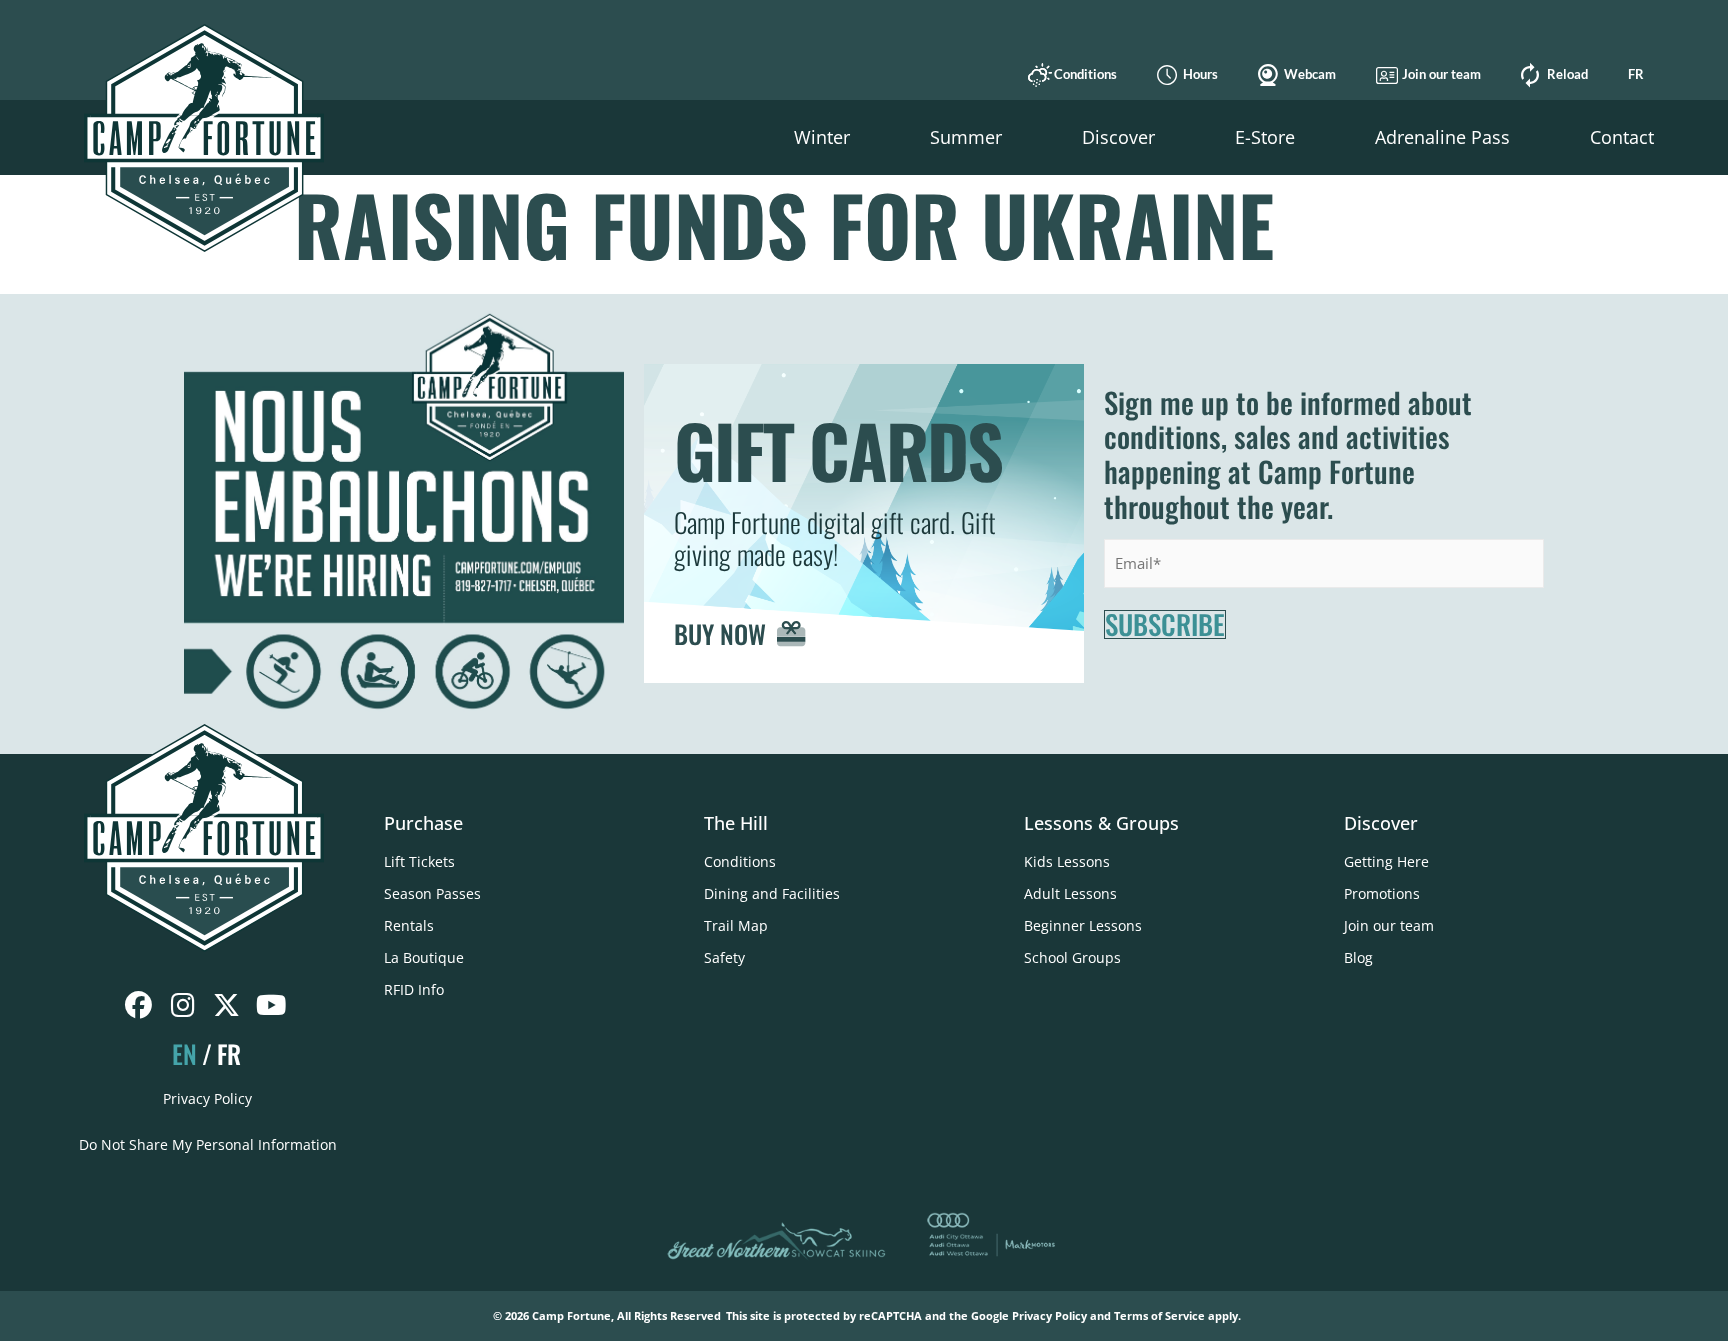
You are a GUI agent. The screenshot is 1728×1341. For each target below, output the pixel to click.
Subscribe (1165, 624)
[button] (822, 137)
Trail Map (736, 925)
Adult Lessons (1070, 893)
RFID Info (414, 989)
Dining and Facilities (772, 893)
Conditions (1085, 74)
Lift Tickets (419, 861)
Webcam (1310, 74)
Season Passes (432, 893)
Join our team (1441, 74)
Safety (724, 957)
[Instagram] (182, 1005)
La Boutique (424, 957)
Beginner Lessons (1083, 925)
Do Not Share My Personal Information (208, 1144)
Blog (1358, 957)
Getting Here (1386, 861)
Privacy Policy (207, 1098)
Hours (1200, 74)
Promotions (1382, 893)
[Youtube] (270, 1005)
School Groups (1072, 957)
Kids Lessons (1067, 861)
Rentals (409, 925)
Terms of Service (1159, 1315)
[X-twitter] (226, 1005)
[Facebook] (138, 1005)
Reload (1567, 74)
